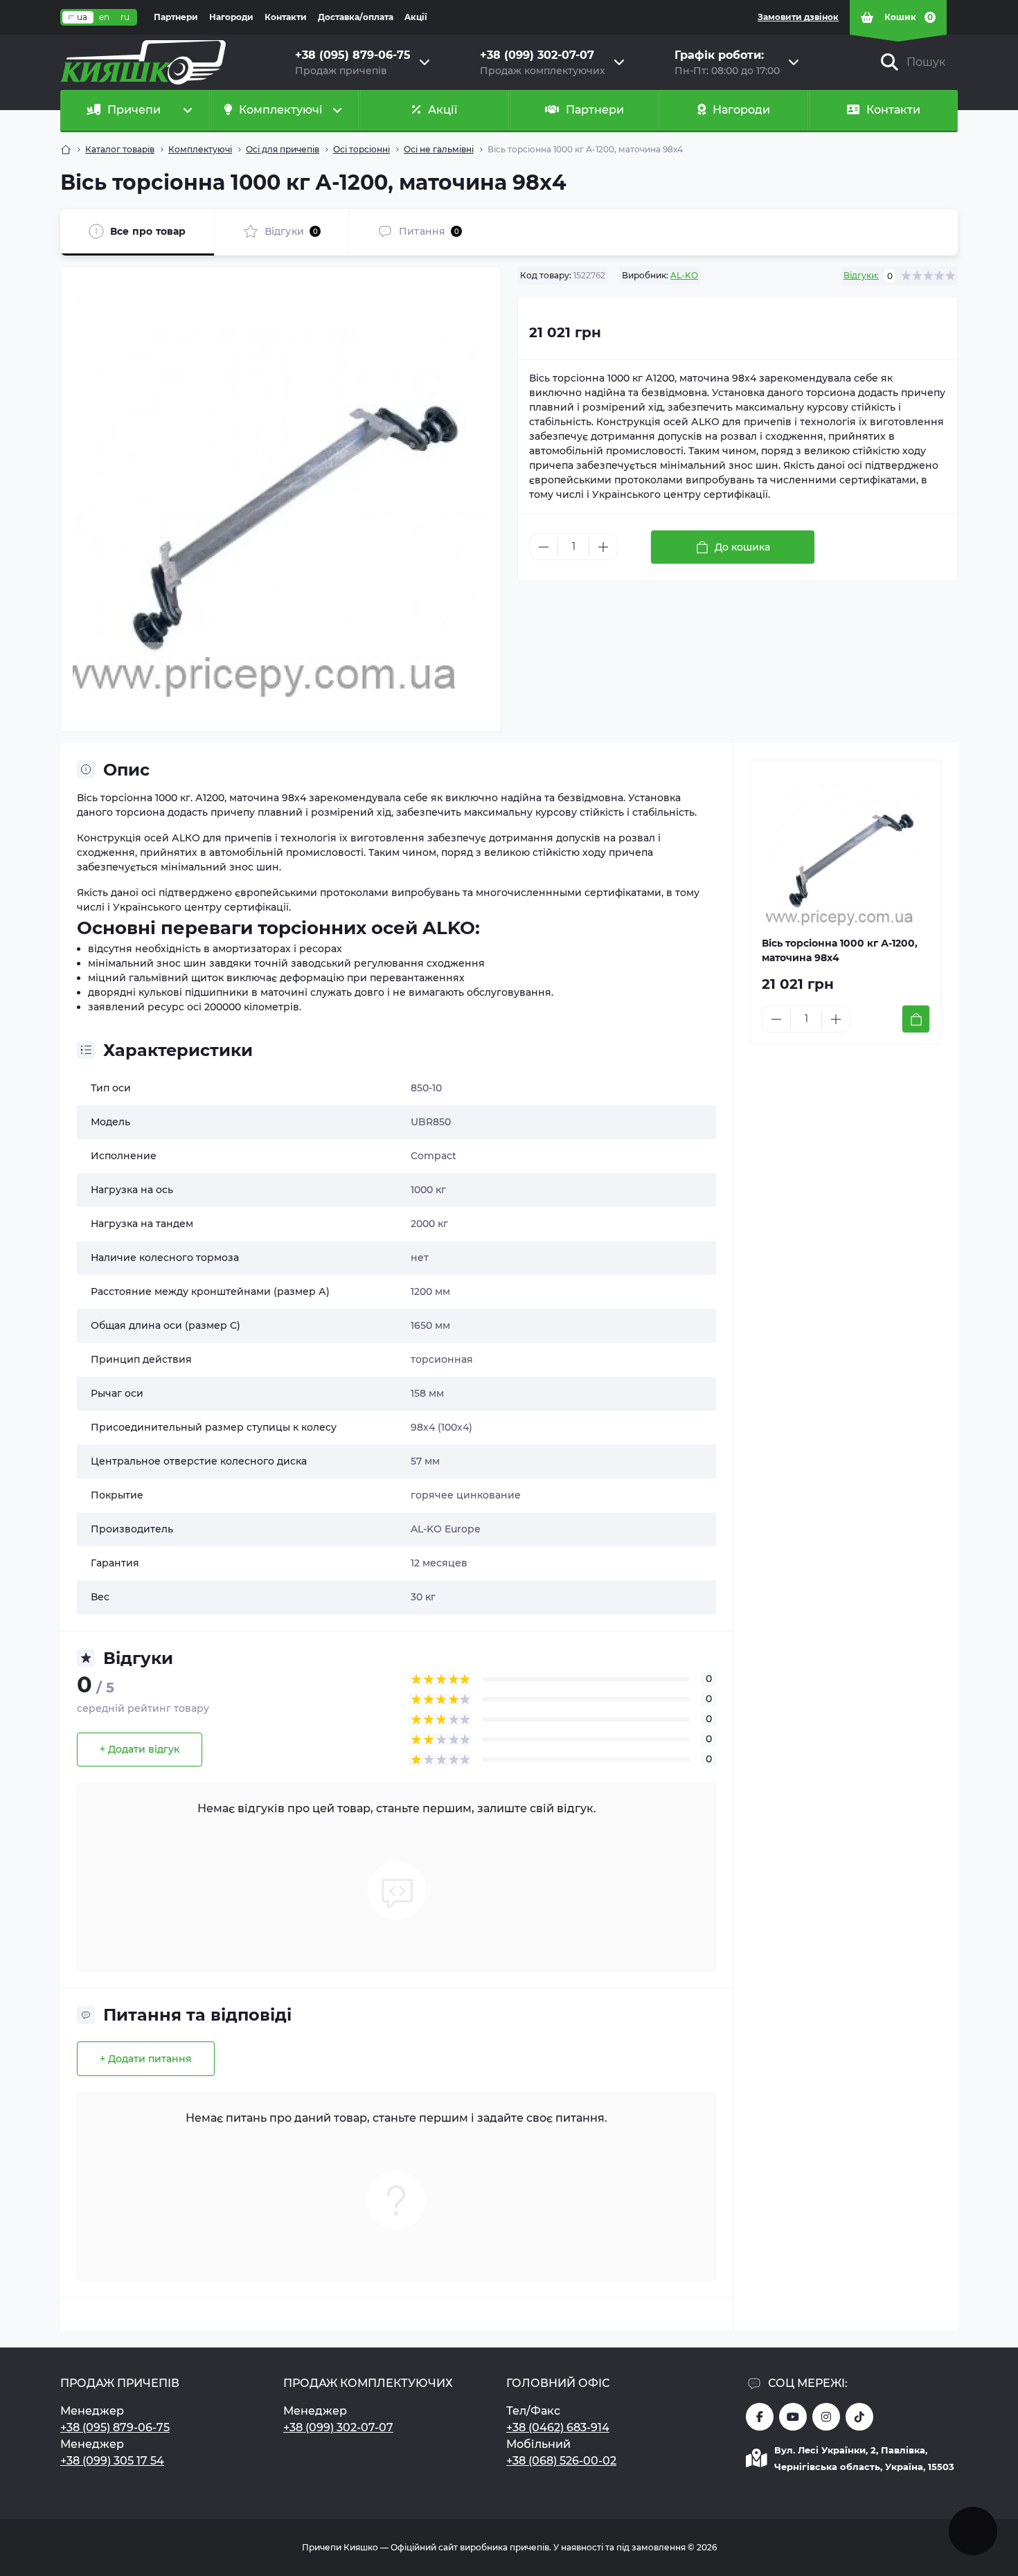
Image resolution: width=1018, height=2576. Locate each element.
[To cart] (916, 1019)
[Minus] (544, 547)
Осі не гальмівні (439, 149)
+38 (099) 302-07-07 (338, 2427)
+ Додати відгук (140, 1749)
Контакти (286, 17)
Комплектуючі (200, 149)
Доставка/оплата (356, 17)
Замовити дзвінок (798, 17)
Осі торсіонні (361, 149)
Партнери (176, 17)
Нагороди (231, 17)
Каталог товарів (120, 149)
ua (82, 17)
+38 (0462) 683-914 (558, 2427)
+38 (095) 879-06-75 (115, 2427)
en (104, 17)
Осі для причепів (283, 149)
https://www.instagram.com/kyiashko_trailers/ (826, 2417)
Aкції (416, 17)
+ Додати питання (146, 2059)
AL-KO (684, 275)
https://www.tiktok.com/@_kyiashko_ (859, 2417)
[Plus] (603, 547)
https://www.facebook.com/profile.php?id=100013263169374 (760, 2417)
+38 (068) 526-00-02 (561, 2461)
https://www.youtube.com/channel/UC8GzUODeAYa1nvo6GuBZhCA (793, 2417)
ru (125, 17)
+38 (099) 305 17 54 (112, 2461)
